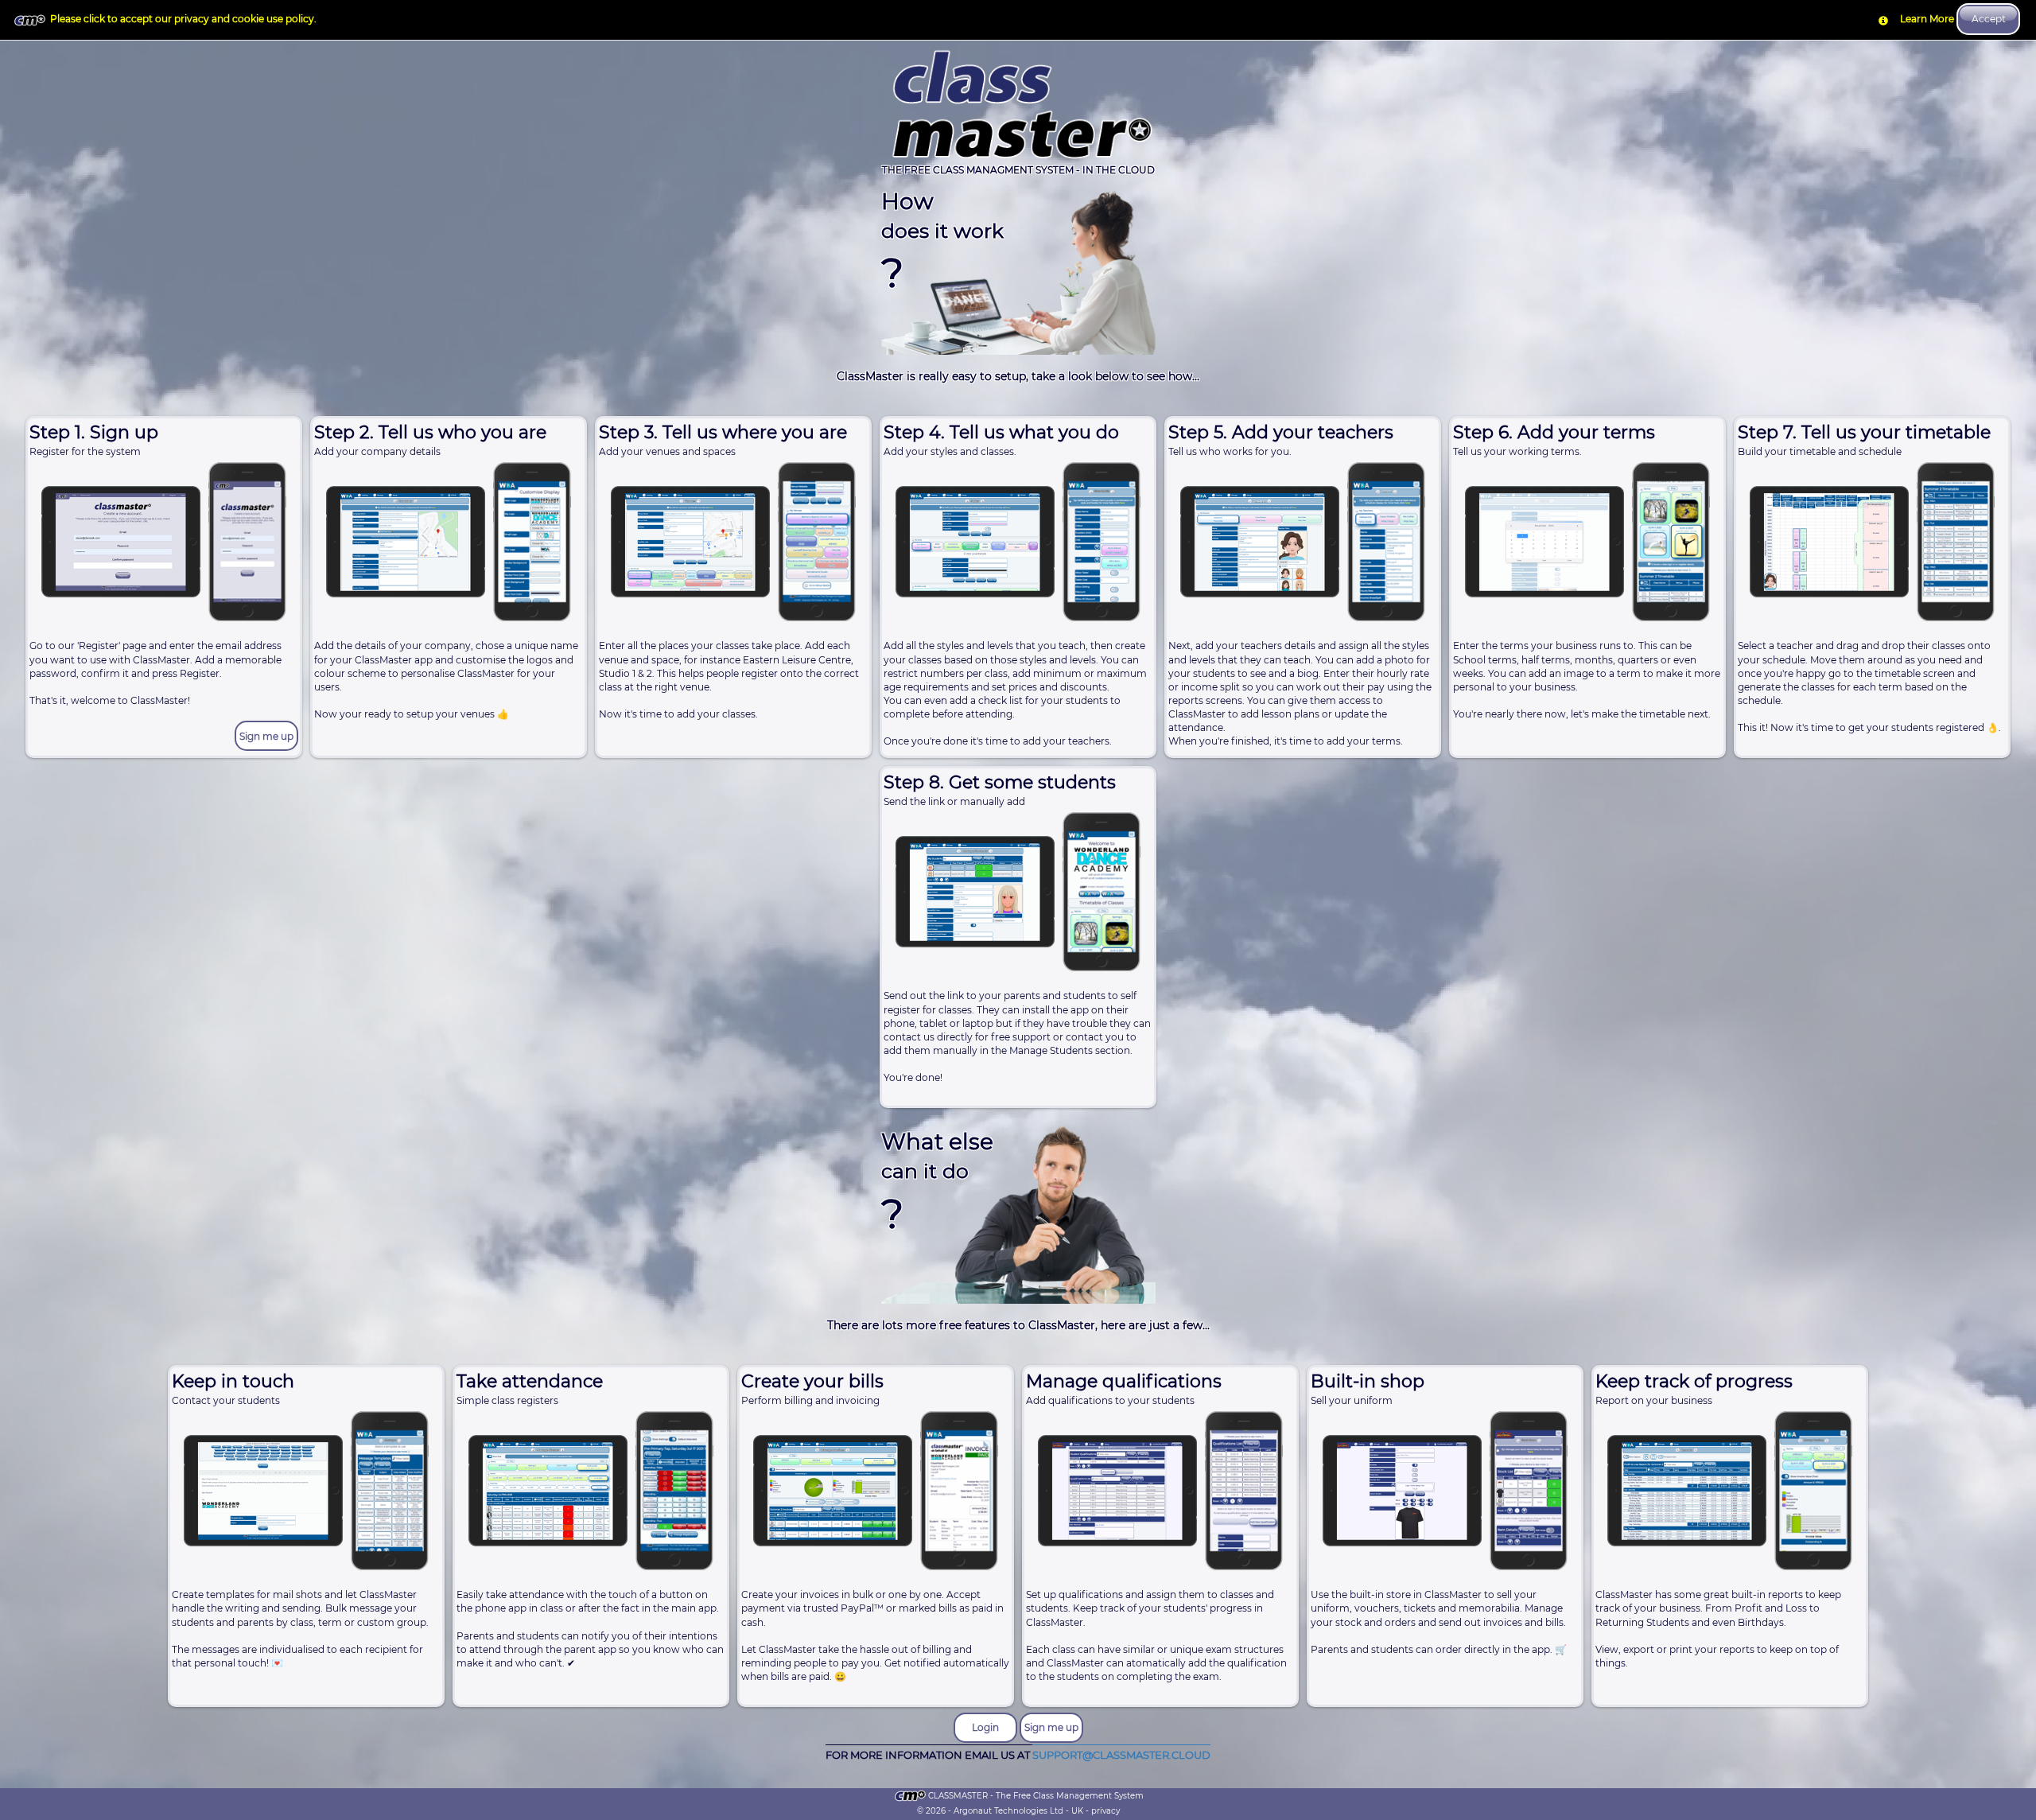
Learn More (1927, 19)
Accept (1989, 19)
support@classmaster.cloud (1121, 1754)
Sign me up (266, 736)
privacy (1105, 1811)
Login (985, 1727)
